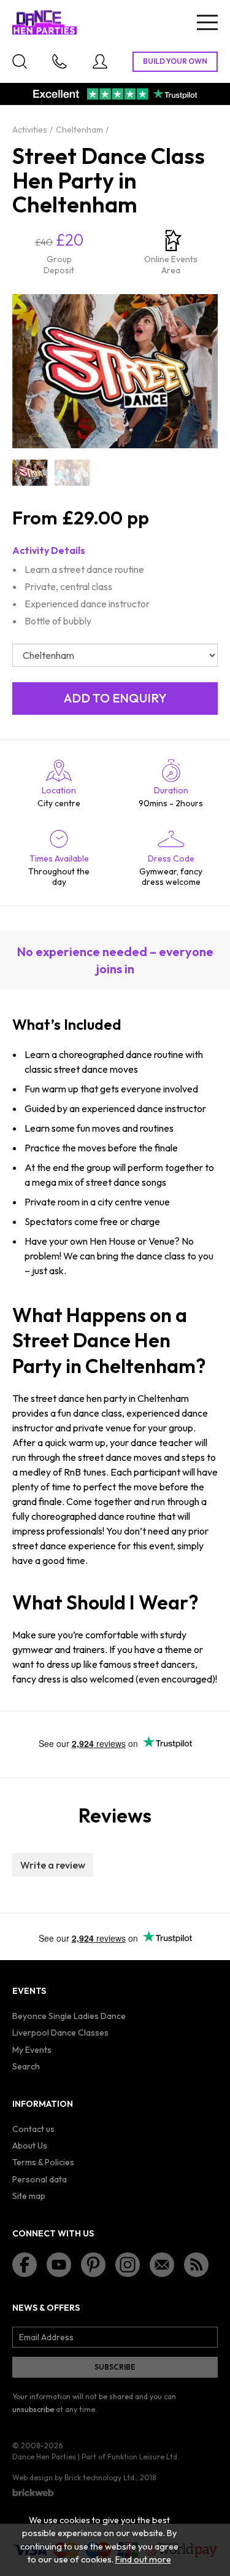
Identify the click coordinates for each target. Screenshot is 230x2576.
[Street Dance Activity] (72, 473)
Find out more (143, 2559)
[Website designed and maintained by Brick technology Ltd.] (33, 2492)
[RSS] (196, 2265)
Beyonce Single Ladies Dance (69, 2016)
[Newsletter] (162, 2265)
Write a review (53, 1865)
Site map (29, 2196)
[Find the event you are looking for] (20, 61)
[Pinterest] (93, 2265)
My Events (32, 2050)
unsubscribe (33, 2409)
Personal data (40, 2179)
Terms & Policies (43, 2162)
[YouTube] (59, 2265)
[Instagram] (128, 2265)
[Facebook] (25, 2265)
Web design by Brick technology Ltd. (74, 2477)
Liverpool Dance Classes (60, 2033)
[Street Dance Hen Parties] (30, 473)
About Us (30, 2146)
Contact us (33, 2129)
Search (26, 2066)
